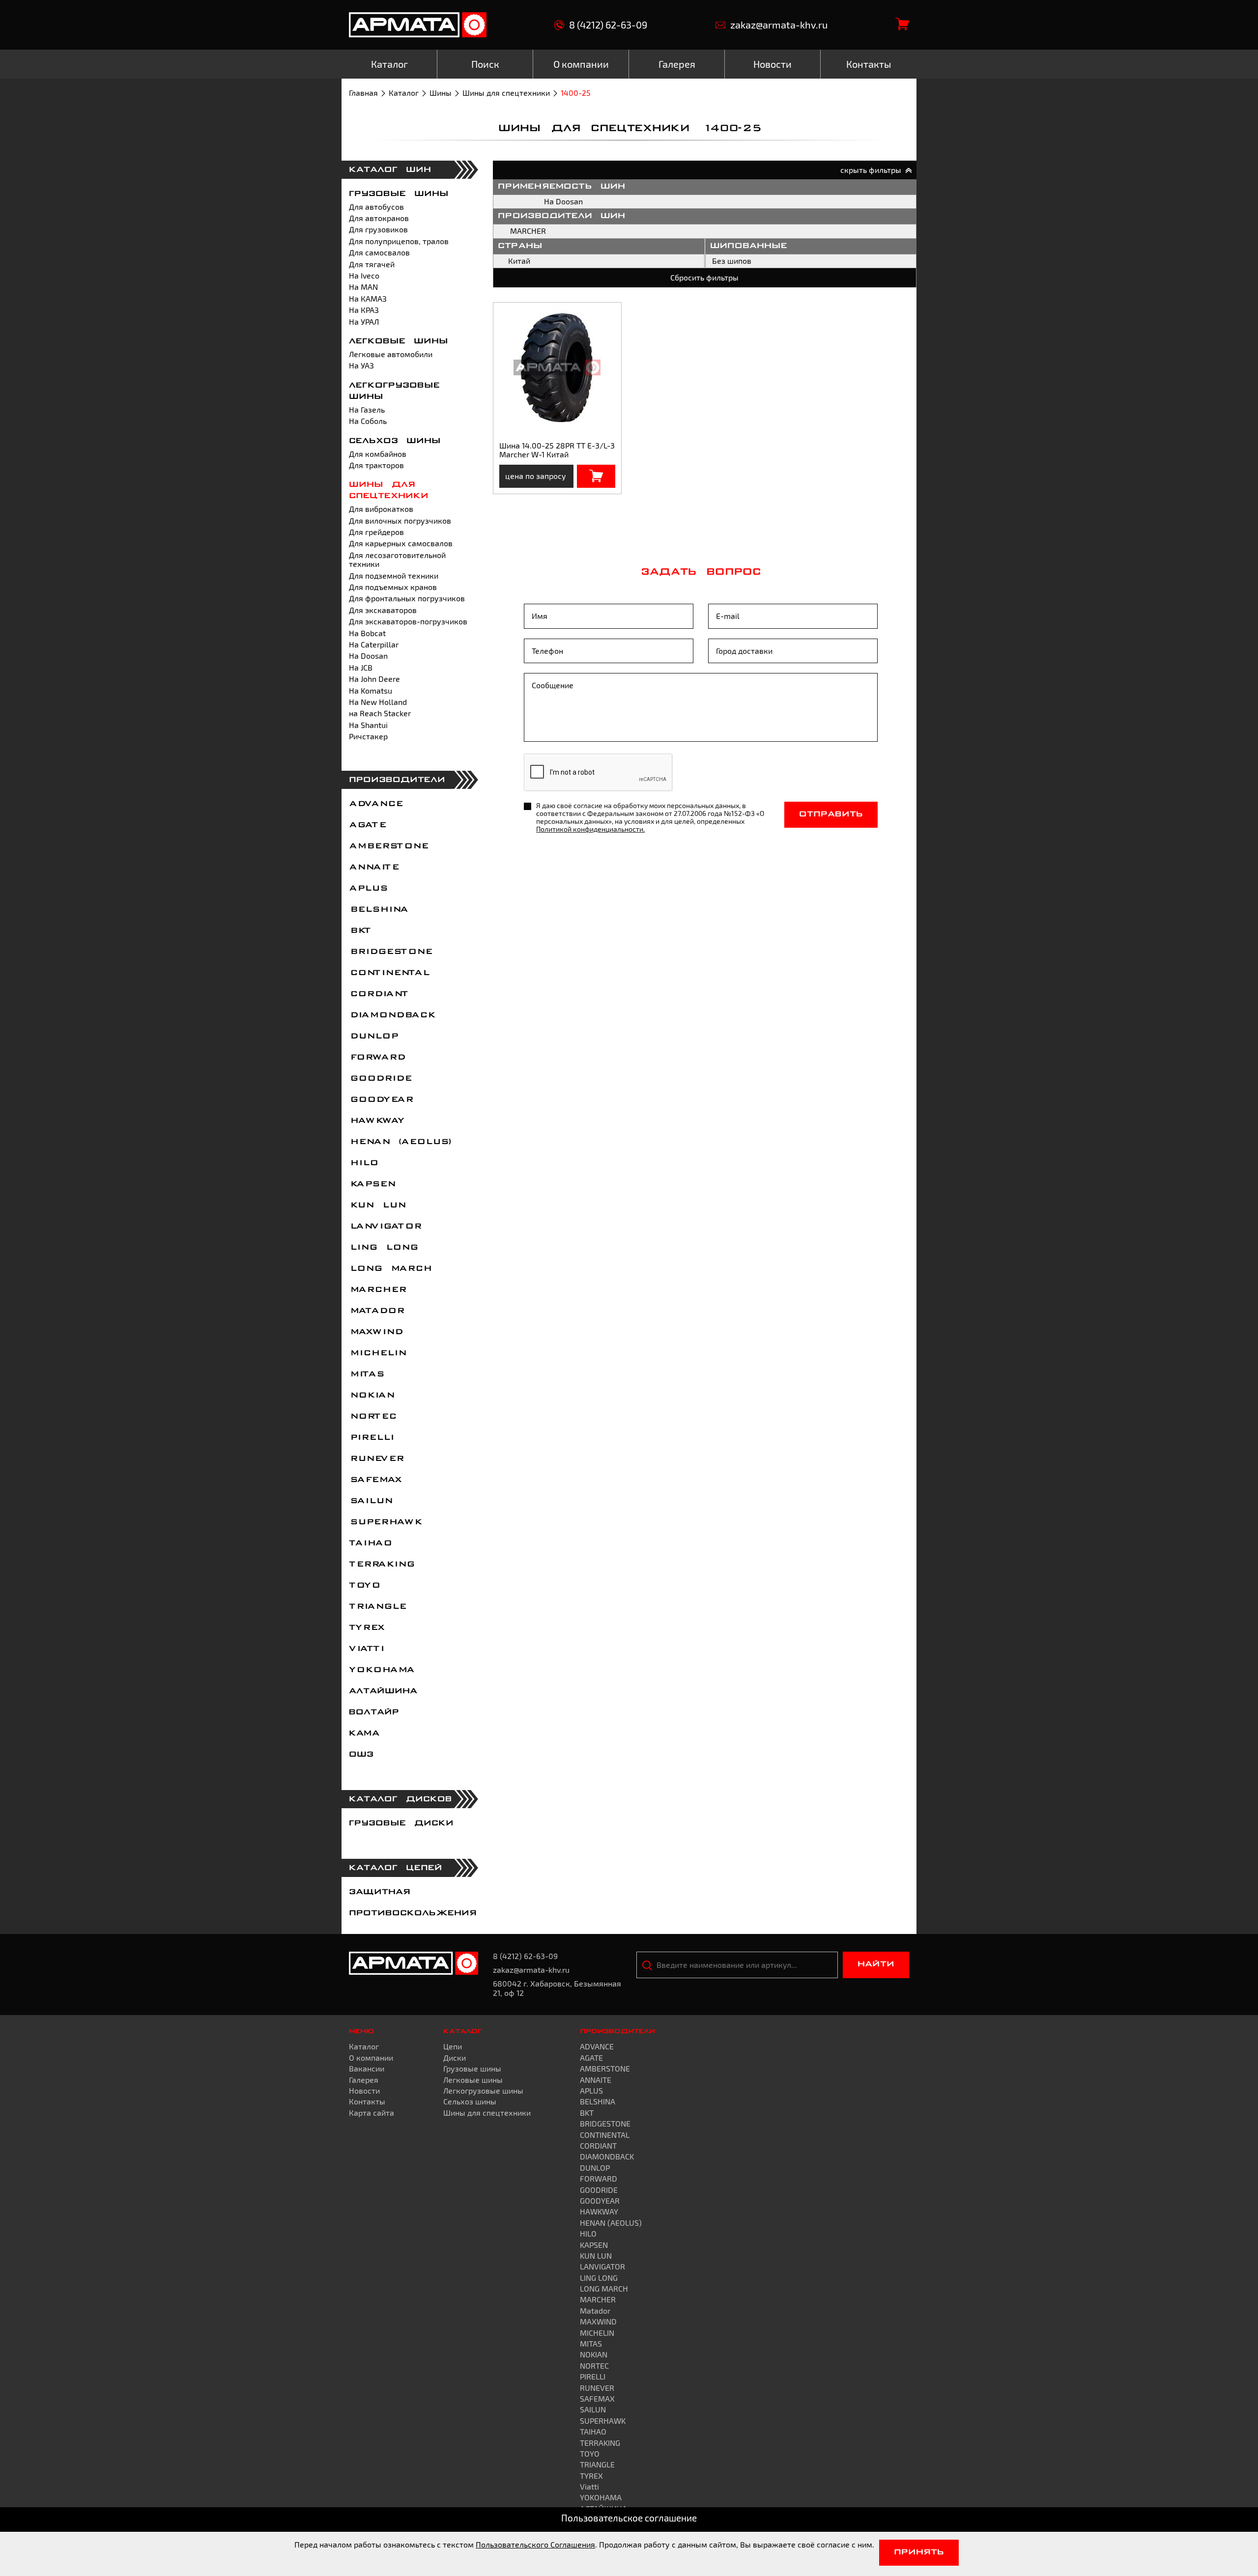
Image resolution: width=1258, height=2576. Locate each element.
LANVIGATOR (385, 1227)
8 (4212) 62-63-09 (608, 25)
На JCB (361, 667)
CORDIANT (378, 994)
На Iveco (364, 275)
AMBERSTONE (388, 846)
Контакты (367, 2101)
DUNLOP (373, 1036)
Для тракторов (376, 465)
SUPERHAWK (385, 1522)
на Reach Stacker (380, 713)
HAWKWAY (376, 1121)
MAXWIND (375, 1332)
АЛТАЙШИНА (383, 1691)
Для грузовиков (378, 229)
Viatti (366, 1649)
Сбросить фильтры (704, 277)
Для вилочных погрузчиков (400, 520)
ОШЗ (361, 1755)
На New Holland (378, 702)
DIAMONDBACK (392, 1015)
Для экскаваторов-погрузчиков (408, 621)
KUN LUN (377, 1205)
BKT (360, 931)
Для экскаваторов (383, 610)
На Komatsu (371, 690)
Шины (441, 93)
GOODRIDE (380, 1079)
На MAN (363, 287)
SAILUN (370, 1501)
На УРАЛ (364, 322)
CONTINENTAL (389, 973)
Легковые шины (399, 341)
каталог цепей (396, 1868)
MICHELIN (377, 1353)
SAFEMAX (375, 1480)
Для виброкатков (381, 509)
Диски (455, 2058)
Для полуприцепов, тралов (399, 241)
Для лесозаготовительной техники (397, 559)
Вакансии (367, 2068)
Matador (376, 1311)
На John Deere (374, 679)
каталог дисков (400, 1799)
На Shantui (368, 725)
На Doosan (368, 656)
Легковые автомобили (391, 354)
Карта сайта (372, 2113)
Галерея (364, 2080)
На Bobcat (367, 633)
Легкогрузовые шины (483, 2090)
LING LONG (383, 1248)
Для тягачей (372, 264)
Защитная (380, 1892)
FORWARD (377, 1058)
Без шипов (732, 261)
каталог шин (390, 170)
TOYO (364, 1586)
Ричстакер (368, 736)
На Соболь (368, 421)
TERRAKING (381, 1565)
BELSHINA (378, 910)
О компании (371, 2058)
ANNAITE (373, 868)
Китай (519, 261)
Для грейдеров (376, 532)
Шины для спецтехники (506, 93)
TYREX (366, 1628)
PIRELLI (371, 1438)
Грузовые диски (401, 1823)
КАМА (364, 1734)
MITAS (366, 1374)
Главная (363, 93)
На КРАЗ (364, 310)
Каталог (404, 93)
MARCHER (377, 1290)
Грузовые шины (399, 194)
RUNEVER (376, 1459)
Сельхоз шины (395, 441)
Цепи (453, 2046)
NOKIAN (371, 1396)
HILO (363, 1163)
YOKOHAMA (381, 1670)
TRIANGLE (377, 1607)
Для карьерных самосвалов (401, 543)
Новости (364, 2090)
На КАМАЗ (368, 298)
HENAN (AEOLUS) (400, 1142)
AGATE (367, 825)
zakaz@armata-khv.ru (779, 25)
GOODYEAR (381, 1100)
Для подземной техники (394, 575)
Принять (919, 2552)
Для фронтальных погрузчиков (407, 598)
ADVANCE (375, 804)
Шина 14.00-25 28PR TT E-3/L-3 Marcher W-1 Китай (557, 450)
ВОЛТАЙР (374, 1712)
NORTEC (372, 1417)
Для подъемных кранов (393, 587)
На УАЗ (361, 365)
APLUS (368, 889)
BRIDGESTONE (390, 952)
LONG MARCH (390, 1269)
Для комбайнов (378, 454)
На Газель (367, 409)
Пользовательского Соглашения (535, 2544)
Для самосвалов (379, 252)
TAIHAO (370, 1543)
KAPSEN (372, 1184)
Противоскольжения (413, 1913)
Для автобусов (376, 207)
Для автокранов (379, 218)
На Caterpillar (374, 644)
